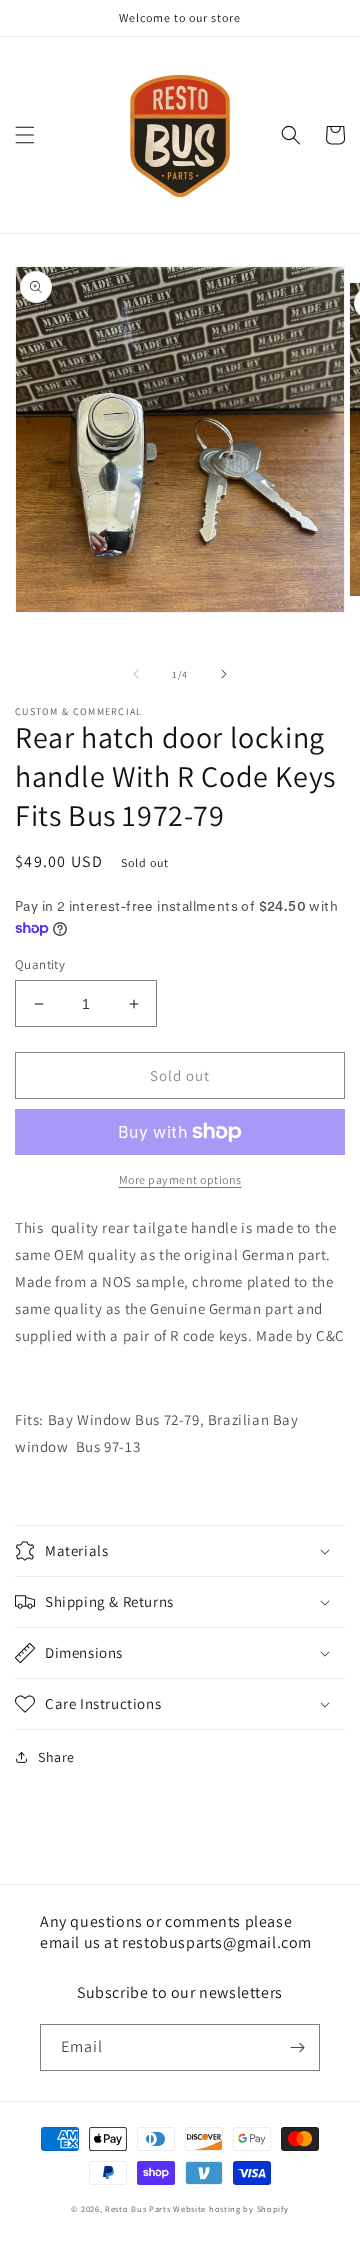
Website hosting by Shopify (230, 2208)
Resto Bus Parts (138, 2208)
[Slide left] (136, 674)
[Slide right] (224, 674)
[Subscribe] (297, 2047)
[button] (25, 135)
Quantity (40, 964)
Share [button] (56, 1757)
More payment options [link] (180, 1179)
